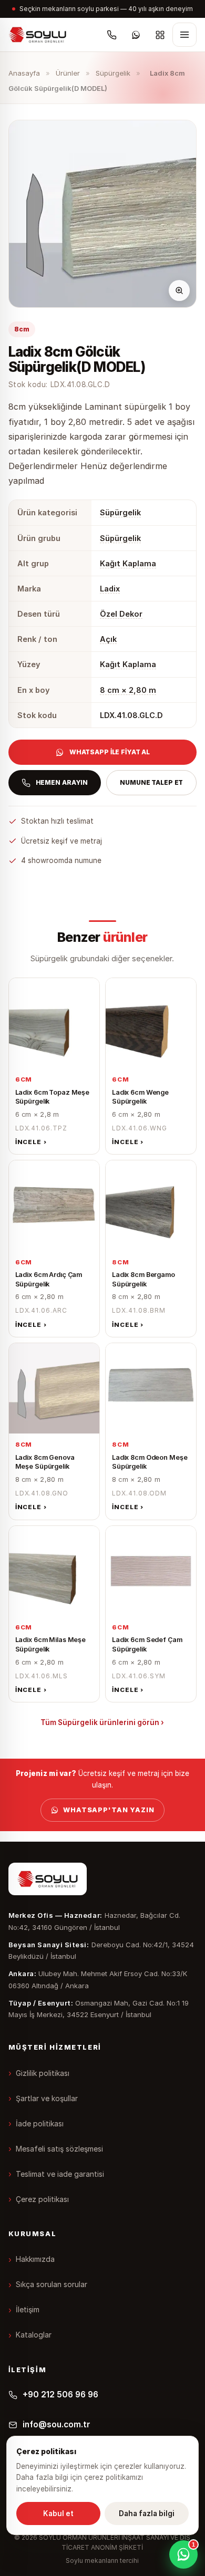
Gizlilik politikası (43, 2073)
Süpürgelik (113, 73)
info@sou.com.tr (57, 2424)
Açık (108, 639)
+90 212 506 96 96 (60, 2395)
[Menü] (184, 35)
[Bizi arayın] (111, 35)
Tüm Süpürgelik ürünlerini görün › (102, 1722)
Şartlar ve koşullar (47, 2098)
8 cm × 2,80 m (128, 690)
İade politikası (40, 2123)
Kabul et (58, 2513)
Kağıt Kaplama (128, 563)
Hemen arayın (62, 782)
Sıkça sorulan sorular (52, 2284)
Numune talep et (151, 782)
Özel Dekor (121, 614)
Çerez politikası (42, 2199)
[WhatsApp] (136, 35)
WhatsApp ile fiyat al (110, 752)
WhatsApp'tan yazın (109, 1810)
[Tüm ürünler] (160, 35)
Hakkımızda (35, 2259)
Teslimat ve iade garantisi (60, 2174)
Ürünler (68, 73)
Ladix (110, 589)
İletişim (28, 2309)
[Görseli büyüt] (179, 290)
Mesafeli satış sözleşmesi (59, 2149)
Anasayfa (24, 73)
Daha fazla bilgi (147, 2513)
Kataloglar (34, 2335)
